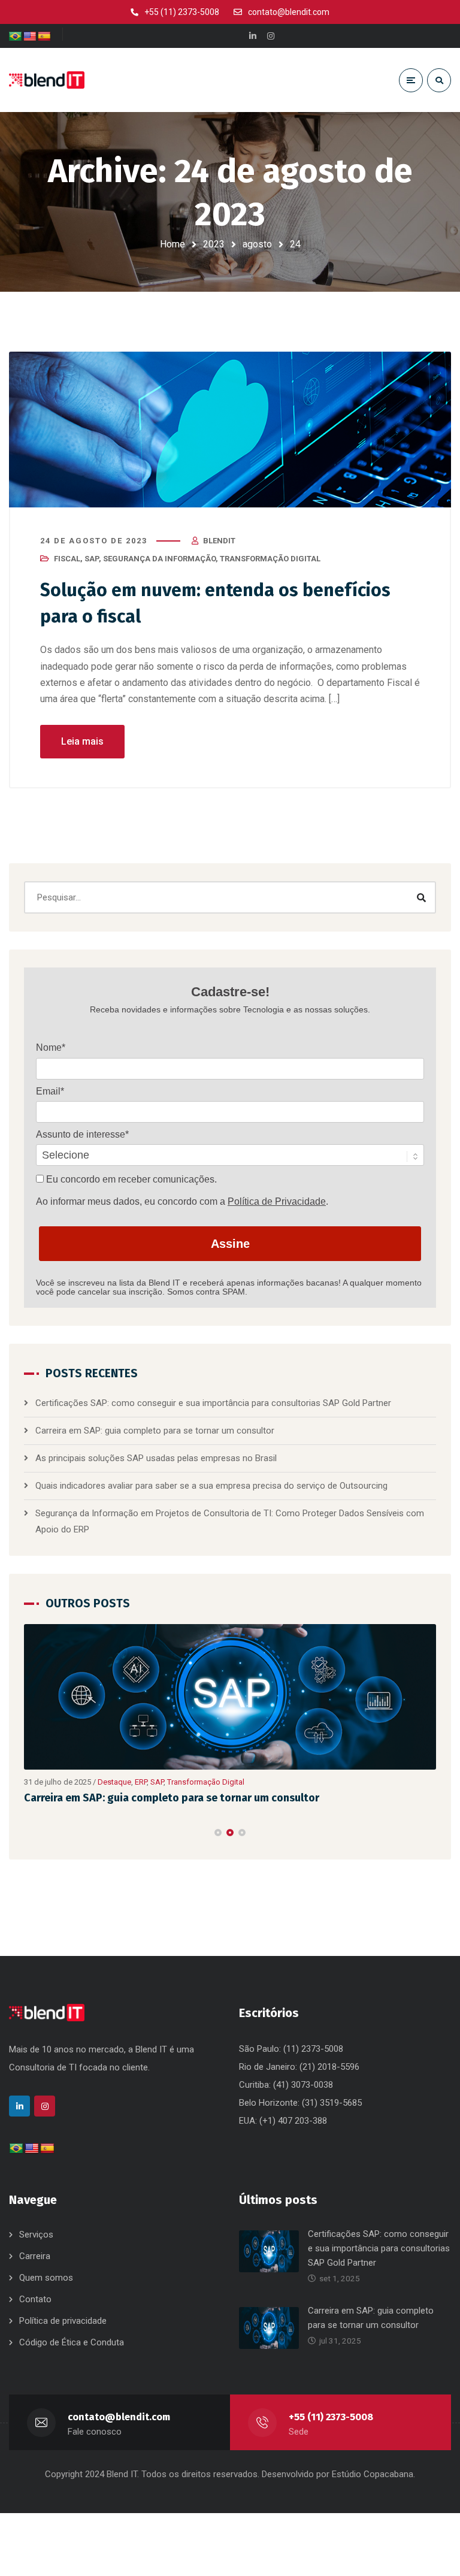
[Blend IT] (47, 80)
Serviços (36, 2235)
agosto (257, 244)
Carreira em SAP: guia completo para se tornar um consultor (155, 1431)
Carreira (35, 2256)
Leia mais (82, 741)
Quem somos (46, 2278)
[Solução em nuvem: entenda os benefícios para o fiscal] (230, 430)
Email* (50, 1091)
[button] (218, 1833)
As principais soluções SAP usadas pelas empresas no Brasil (156, 1458)
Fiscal (67, 559)
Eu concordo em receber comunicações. (130, 1179)
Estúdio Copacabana (373, 2474)
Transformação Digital (270, 559)
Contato (35, 2299)
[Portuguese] (16, 37)
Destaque (207, 1782)
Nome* (51, 1047)
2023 (214, 244)
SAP (92, 559)
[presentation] (29, 1833)
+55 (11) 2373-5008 (331, 2417)
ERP (234, 1782)
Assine (230, 1244)
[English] (30, 37)
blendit (219, 541)
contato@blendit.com (119, 2417)
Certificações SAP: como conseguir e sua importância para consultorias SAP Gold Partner (213, 1403)
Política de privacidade (63, 2321)
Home (172, 244)
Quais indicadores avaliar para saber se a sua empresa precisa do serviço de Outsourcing (213, 1486)
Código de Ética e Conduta (72, 2342)
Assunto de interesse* (82, 1134)
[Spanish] (44, 37)
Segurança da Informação (159, 559)
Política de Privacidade (277, 1201)
